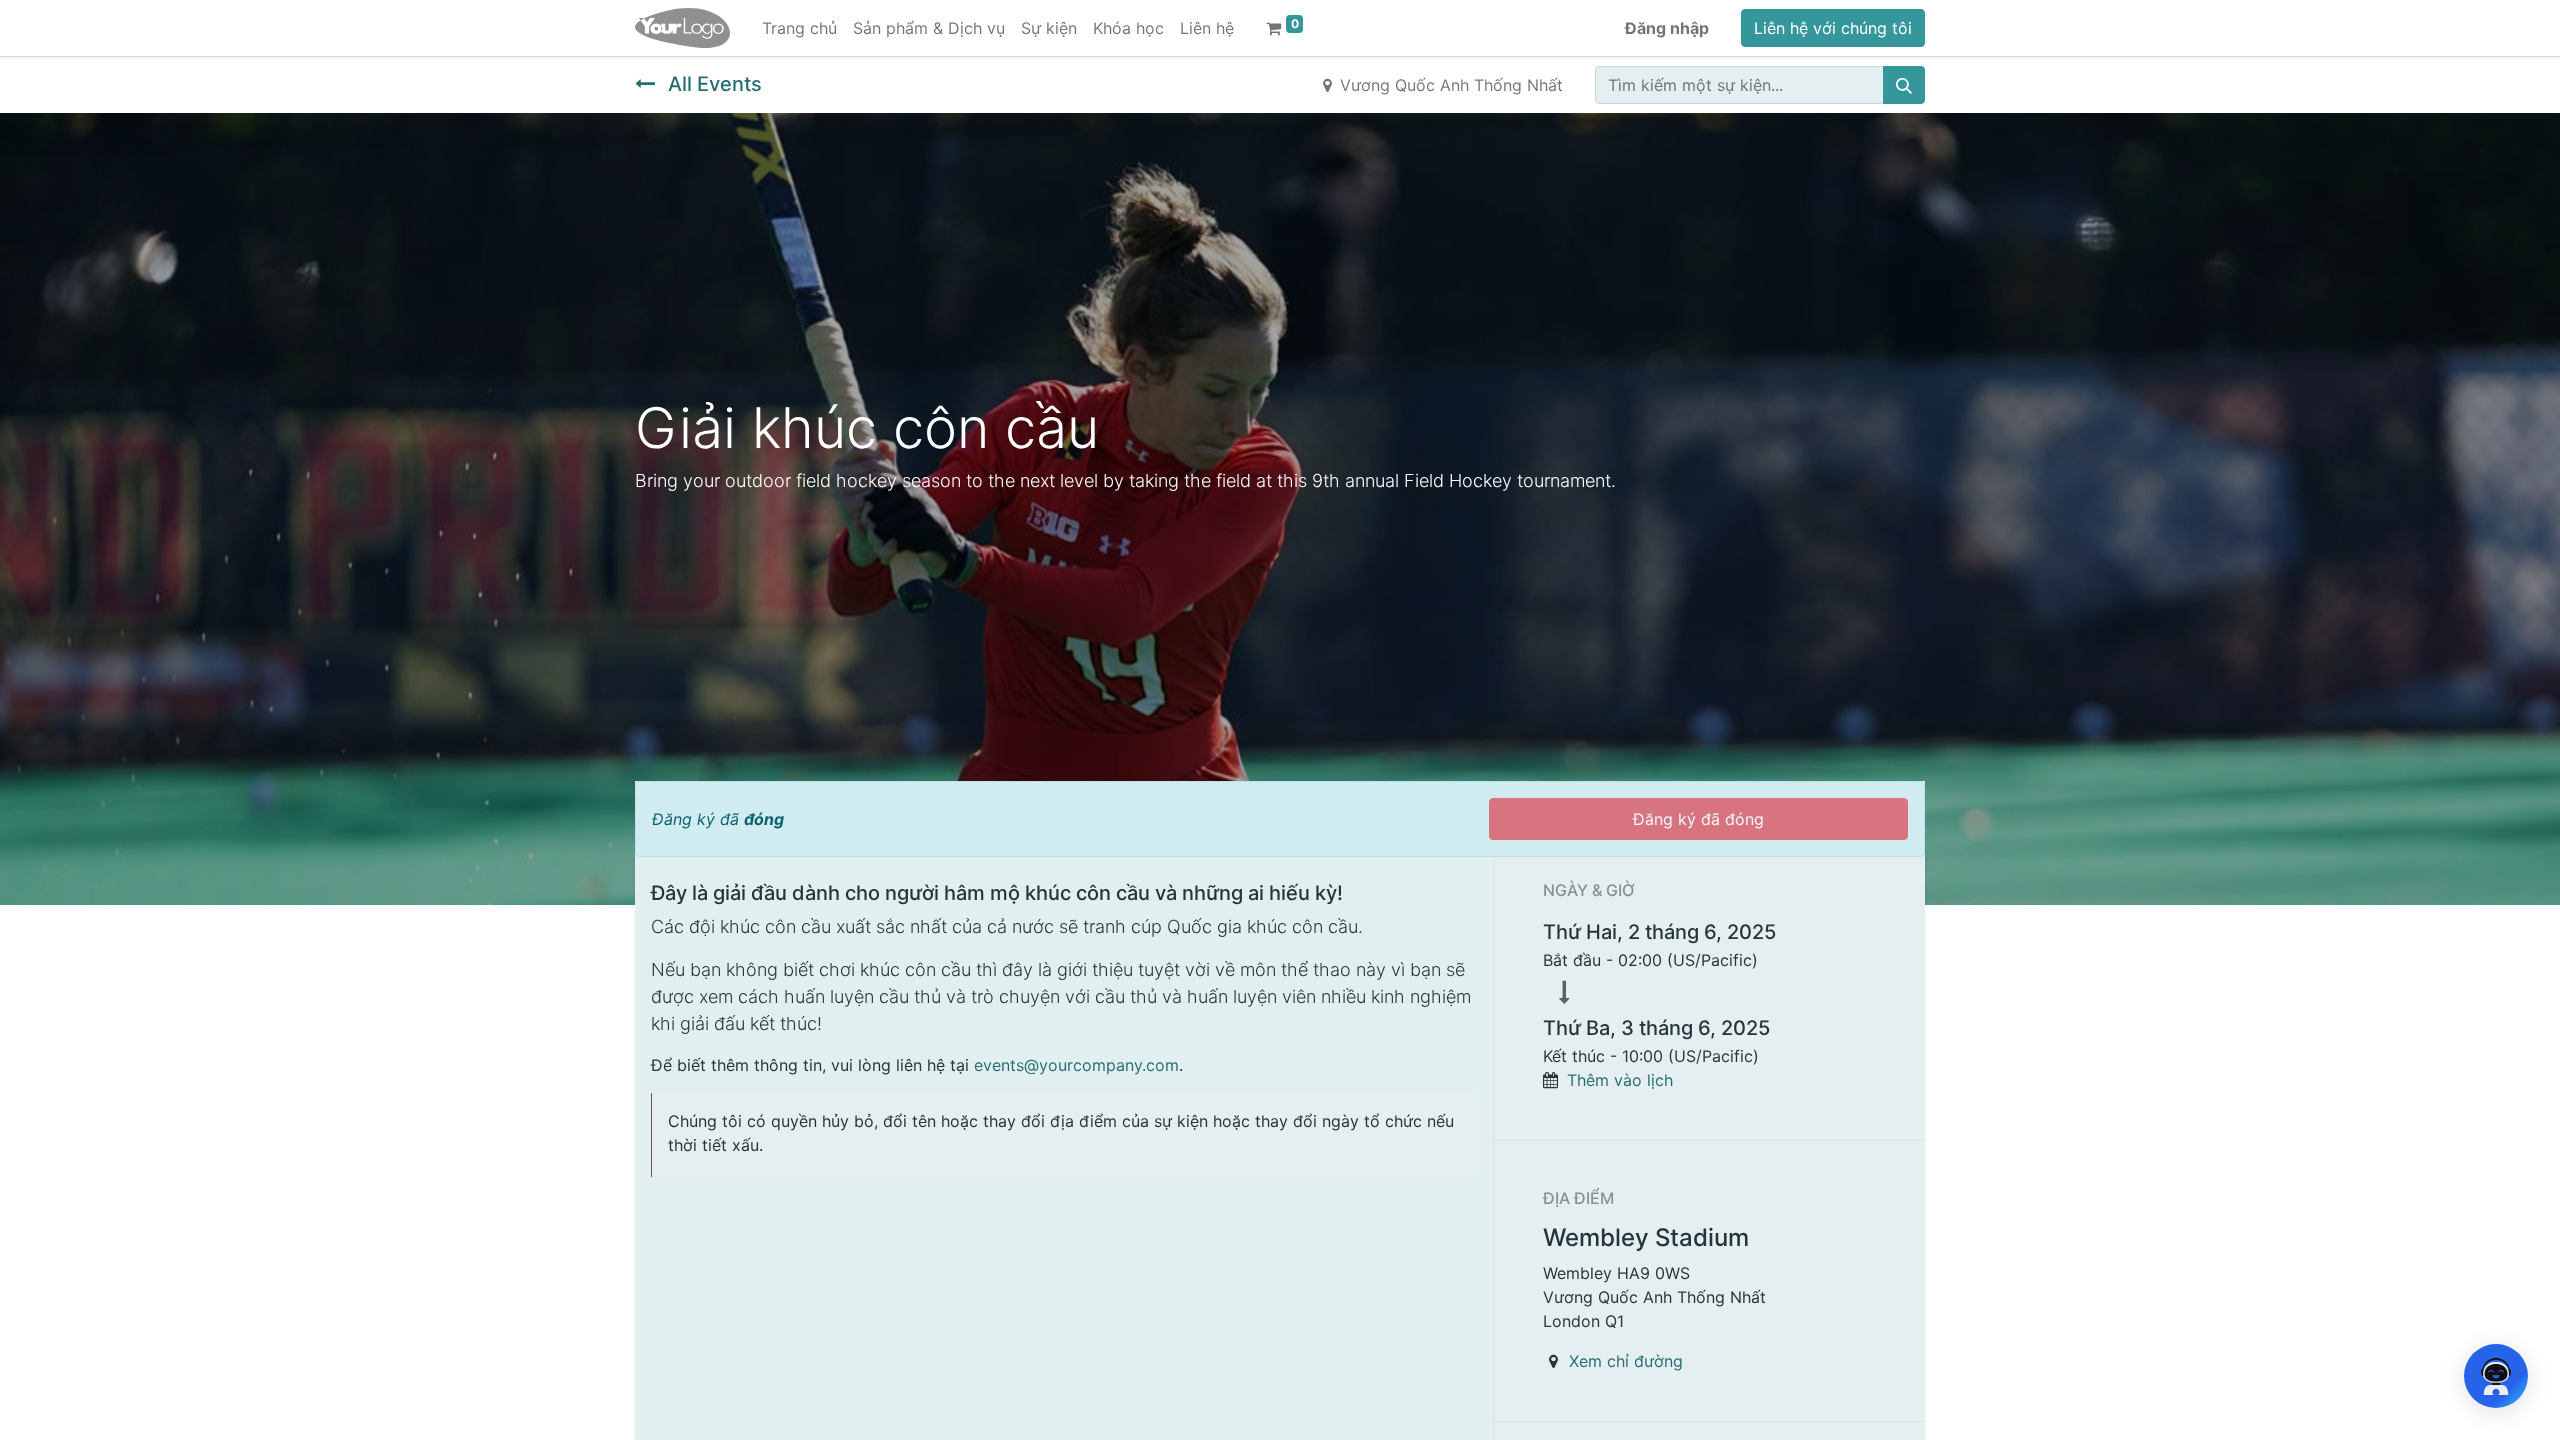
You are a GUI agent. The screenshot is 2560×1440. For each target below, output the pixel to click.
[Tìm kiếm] (1904, 85)
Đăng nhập (1667, 28)
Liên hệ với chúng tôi (1833, 28)
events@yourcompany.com (1076, 1065)
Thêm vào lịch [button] (1620, 1080)
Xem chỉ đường (1626, 1361)
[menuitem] (799, 28)
